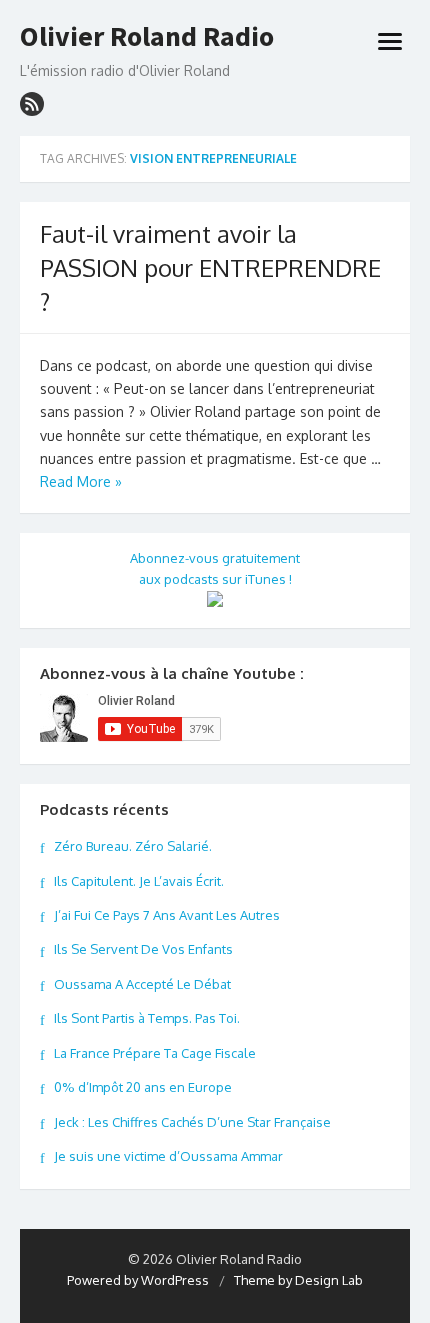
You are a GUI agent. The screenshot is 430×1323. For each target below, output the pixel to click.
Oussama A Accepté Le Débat (142, 984)
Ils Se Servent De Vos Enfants (143, 949)
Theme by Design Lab (298, 1280)
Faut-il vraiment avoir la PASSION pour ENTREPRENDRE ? (210, 267)
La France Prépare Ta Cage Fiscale (155, 1053)
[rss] (32, 104)
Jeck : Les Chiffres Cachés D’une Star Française (192, 1122)
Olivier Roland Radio (147, 37)
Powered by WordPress (138, 1280)
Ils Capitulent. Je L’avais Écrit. (139, 881)
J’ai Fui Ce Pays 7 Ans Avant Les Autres (167, 915)
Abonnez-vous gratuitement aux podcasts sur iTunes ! (215, 568)
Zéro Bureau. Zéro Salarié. (133, 846)
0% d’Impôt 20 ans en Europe (143, 1087)
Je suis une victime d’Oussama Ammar (168, 1156)
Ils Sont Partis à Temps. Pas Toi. (147, 1018)
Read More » (81, 481)
